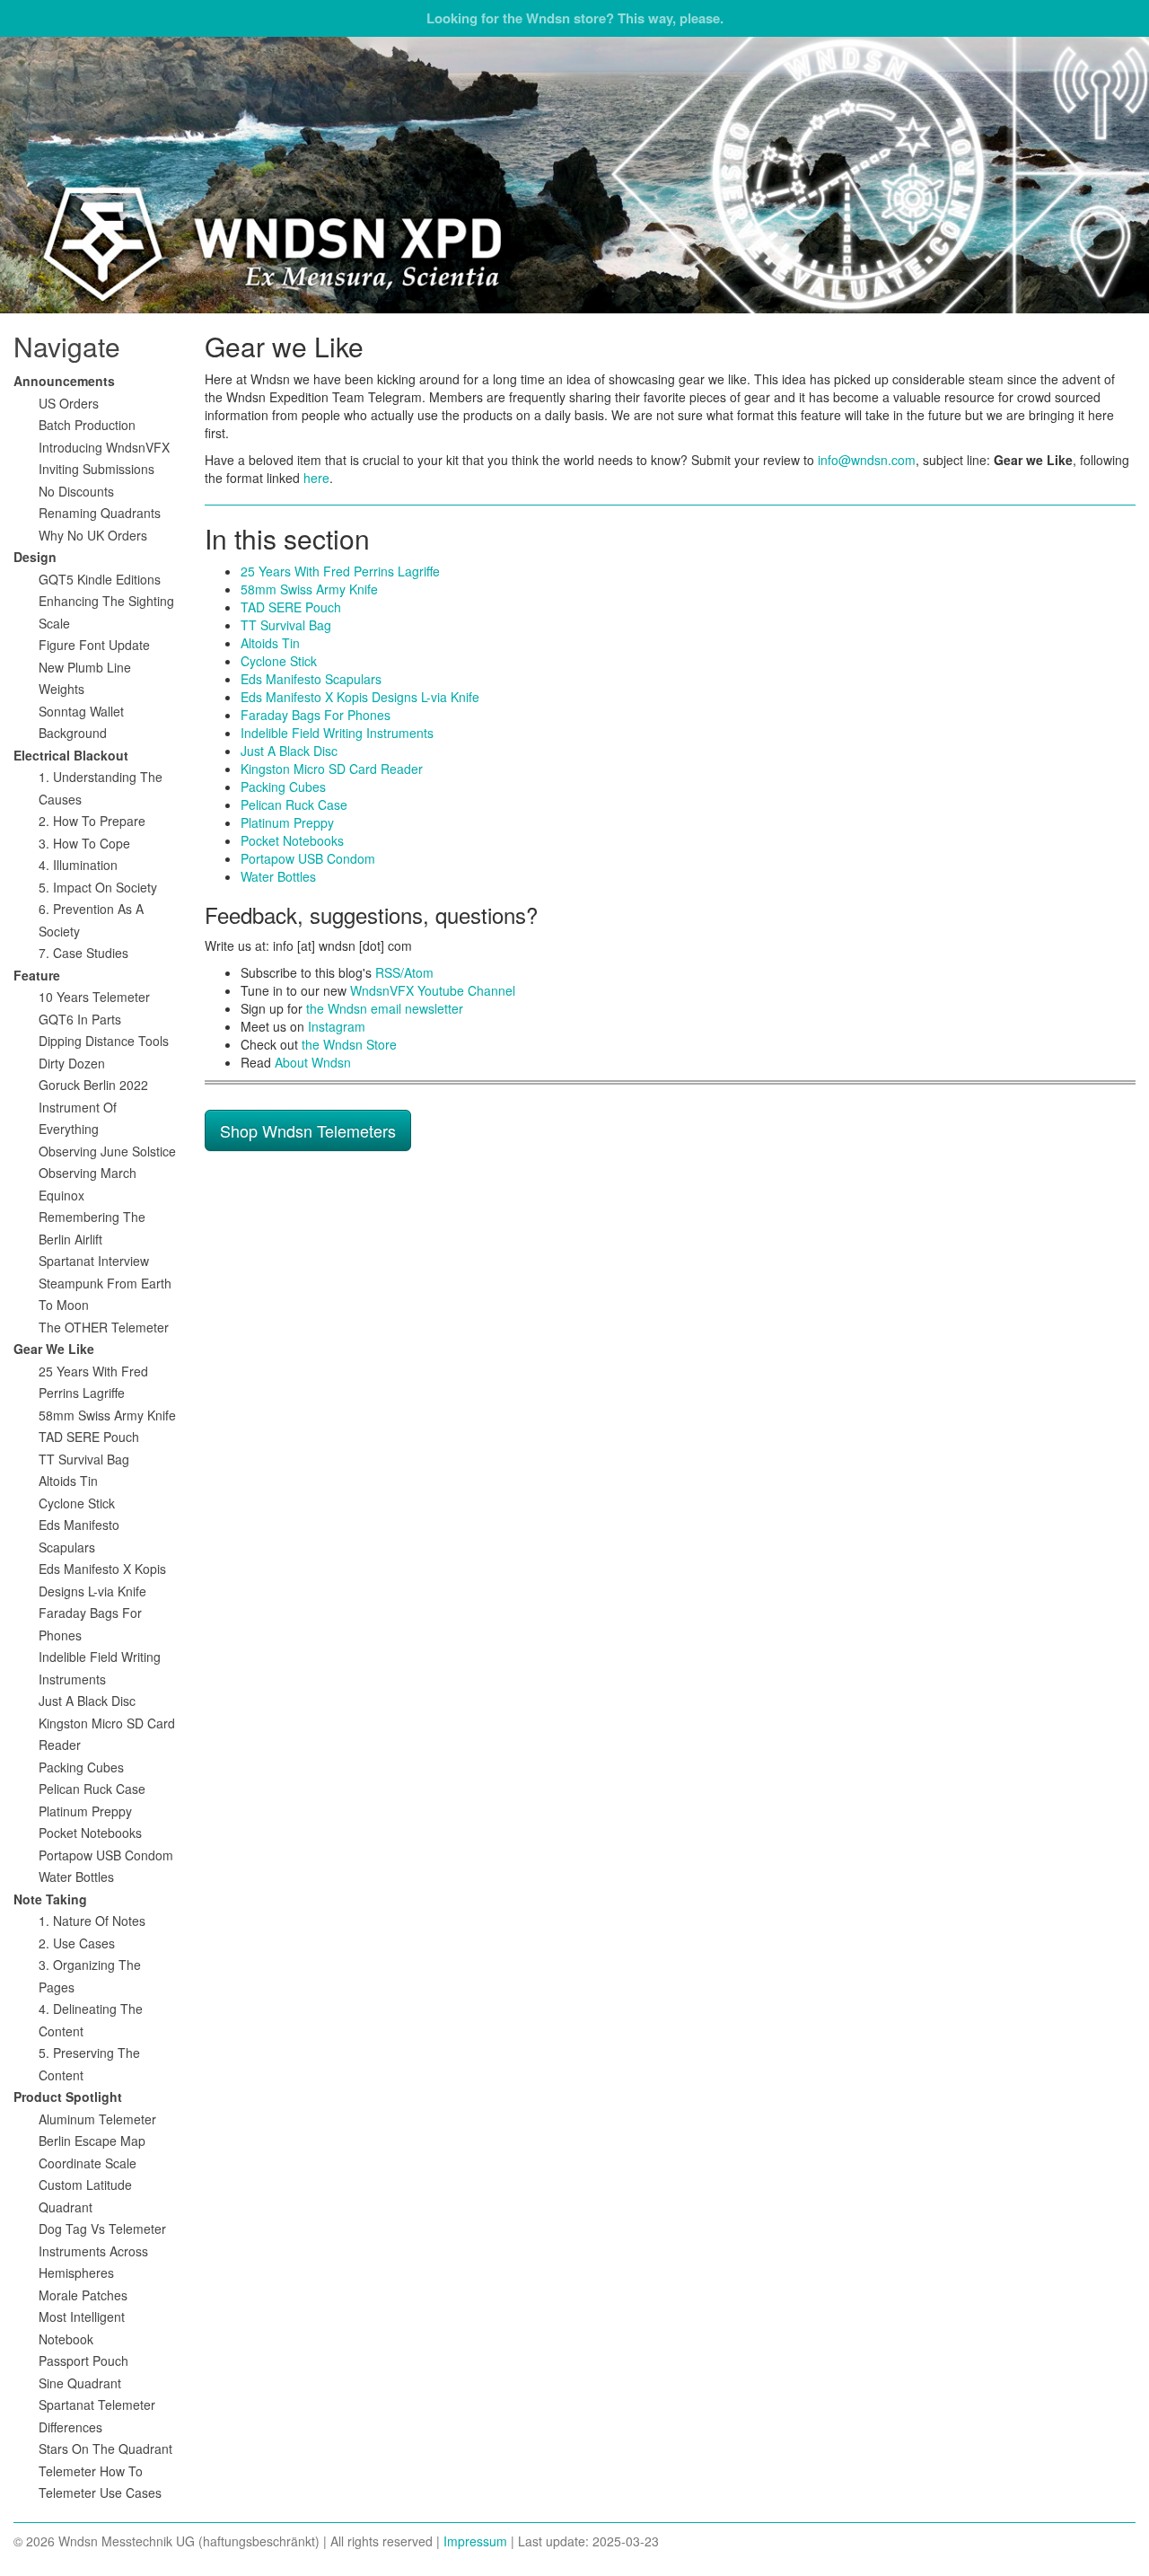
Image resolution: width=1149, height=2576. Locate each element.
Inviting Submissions (96, 469)
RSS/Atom (404, 972)
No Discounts (76, 491)
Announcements (64, 381)
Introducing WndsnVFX (104, 447)
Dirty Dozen (72, 1063)
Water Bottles (278, 876)
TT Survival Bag (286, 625)
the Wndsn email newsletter (385, 1008)
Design (35, 557)
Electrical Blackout (71, 755)
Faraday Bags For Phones (316, 715)
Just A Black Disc (289, 751)
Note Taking (50, 1899)
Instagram (337, 1026)
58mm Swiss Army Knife (309, 589)
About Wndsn (313, 1062)
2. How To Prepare (92, 821)
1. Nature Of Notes (92, 1921)
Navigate (67, 346)
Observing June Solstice (107, 1151)
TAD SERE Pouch (291, 607)
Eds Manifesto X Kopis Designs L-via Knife (360, 697)
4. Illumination (78, 865)
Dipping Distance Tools (104, 1041)
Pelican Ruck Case (294, 804)
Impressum (475, 2541)
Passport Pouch (83, 2361)
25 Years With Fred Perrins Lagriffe (340, 571)
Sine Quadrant (80, 2383)
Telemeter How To (91, 2471)
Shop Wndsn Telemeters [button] (308, 1130)
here (316, 478)
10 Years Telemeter (94, 997)
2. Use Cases (77, 1943)
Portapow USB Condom (308, 858)
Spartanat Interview (94, 1261)
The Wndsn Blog (574, 175)
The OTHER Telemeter (104, 1327)
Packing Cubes (283, 787)
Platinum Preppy (287, 822)
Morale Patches (83, 2295)
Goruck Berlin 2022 (93, 1085)
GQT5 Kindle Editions (100, 579)
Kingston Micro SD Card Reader (332, 769)
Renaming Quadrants (100, 513)
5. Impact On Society (98, 887)
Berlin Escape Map (92, 2141)
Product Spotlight (68, 2097)
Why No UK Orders (93, 535)
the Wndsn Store (349, 1044)
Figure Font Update (94, 645)
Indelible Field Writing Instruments (337, 733)
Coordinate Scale (88, 2163)
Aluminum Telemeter (97, 2119)
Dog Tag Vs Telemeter (102, 2229)
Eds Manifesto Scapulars (311, 679)
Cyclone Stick (279, 661)
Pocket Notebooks (292, 840)
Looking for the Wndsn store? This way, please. (575, 18)
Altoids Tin (270, 643)
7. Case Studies (83, 953)
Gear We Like (54, 1349)
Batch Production (87, 425)
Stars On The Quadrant (105, 2449)
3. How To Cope (84, 843)
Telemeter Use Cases (100, 2492)
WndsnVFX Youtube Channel (433, 990)
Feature (37, 975)
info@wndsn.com (867, 460)
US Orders (69, 403)
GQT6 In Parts (80, 1019)
